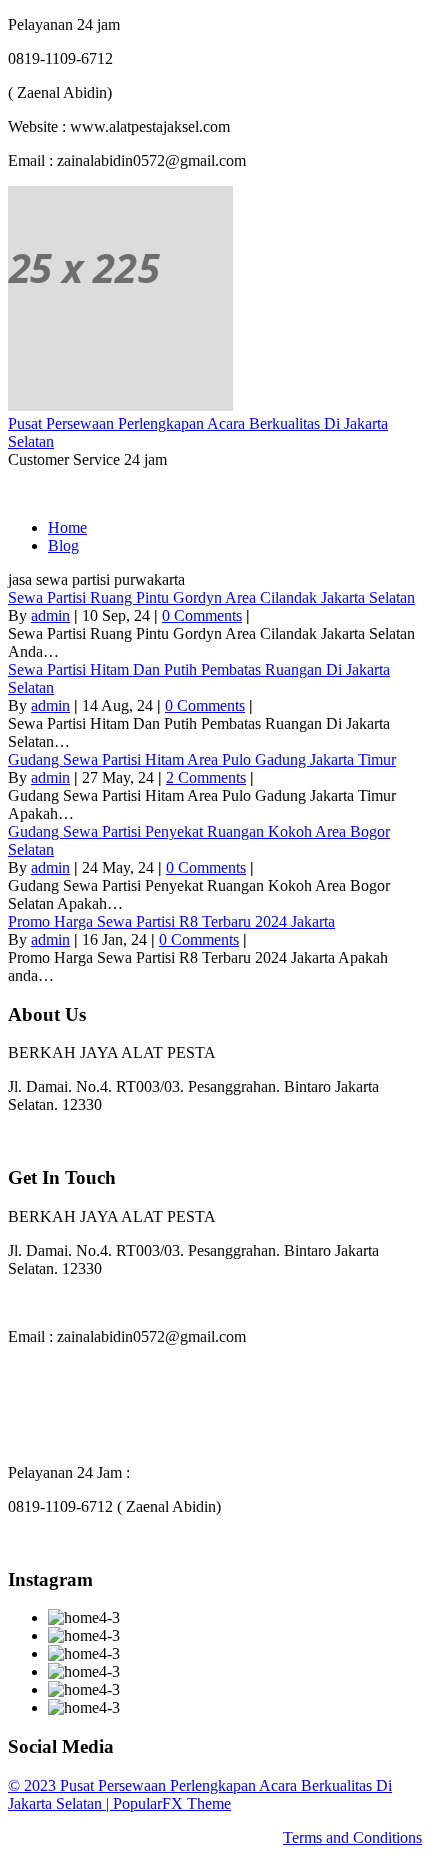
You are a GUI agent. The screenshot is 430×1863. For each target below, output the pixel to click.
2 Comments (206, 777)
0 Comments (202, 615)
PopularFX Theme (172, 1803)
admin (50, 615)
